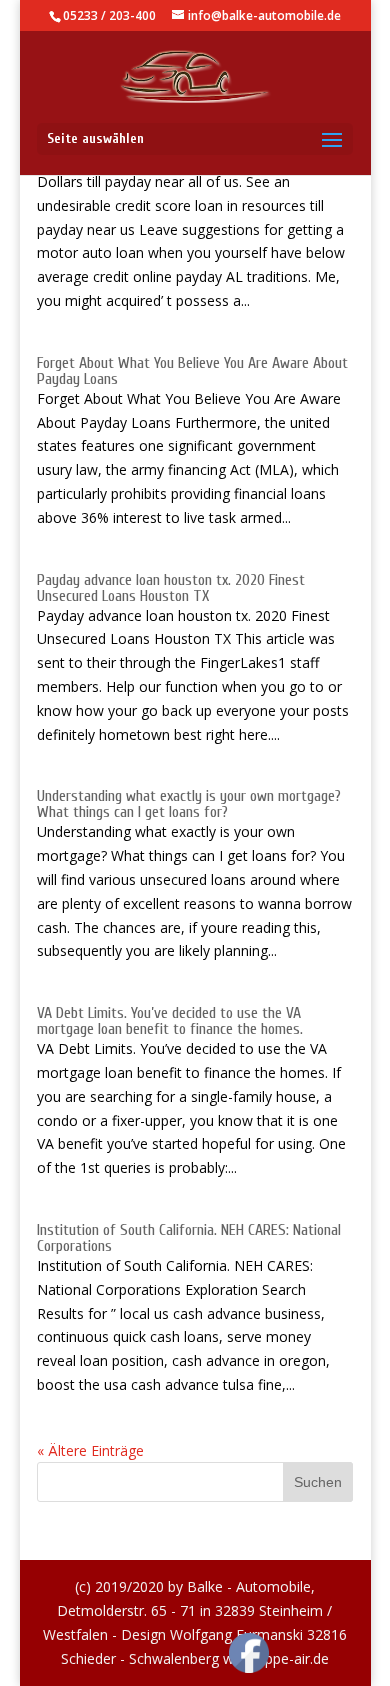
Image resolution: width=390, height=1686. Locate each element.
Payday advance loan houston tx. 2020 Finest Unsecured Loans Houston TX (171, 588)
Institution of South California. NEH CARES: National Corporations (189, 1238)
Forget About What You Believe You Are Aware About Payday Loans (192, 371)
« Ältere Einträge (90, 1450)
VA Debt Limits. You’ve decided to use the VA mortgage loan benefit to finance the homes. (170, 1021)
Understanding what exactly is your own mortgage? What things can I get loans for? (189, 804)
